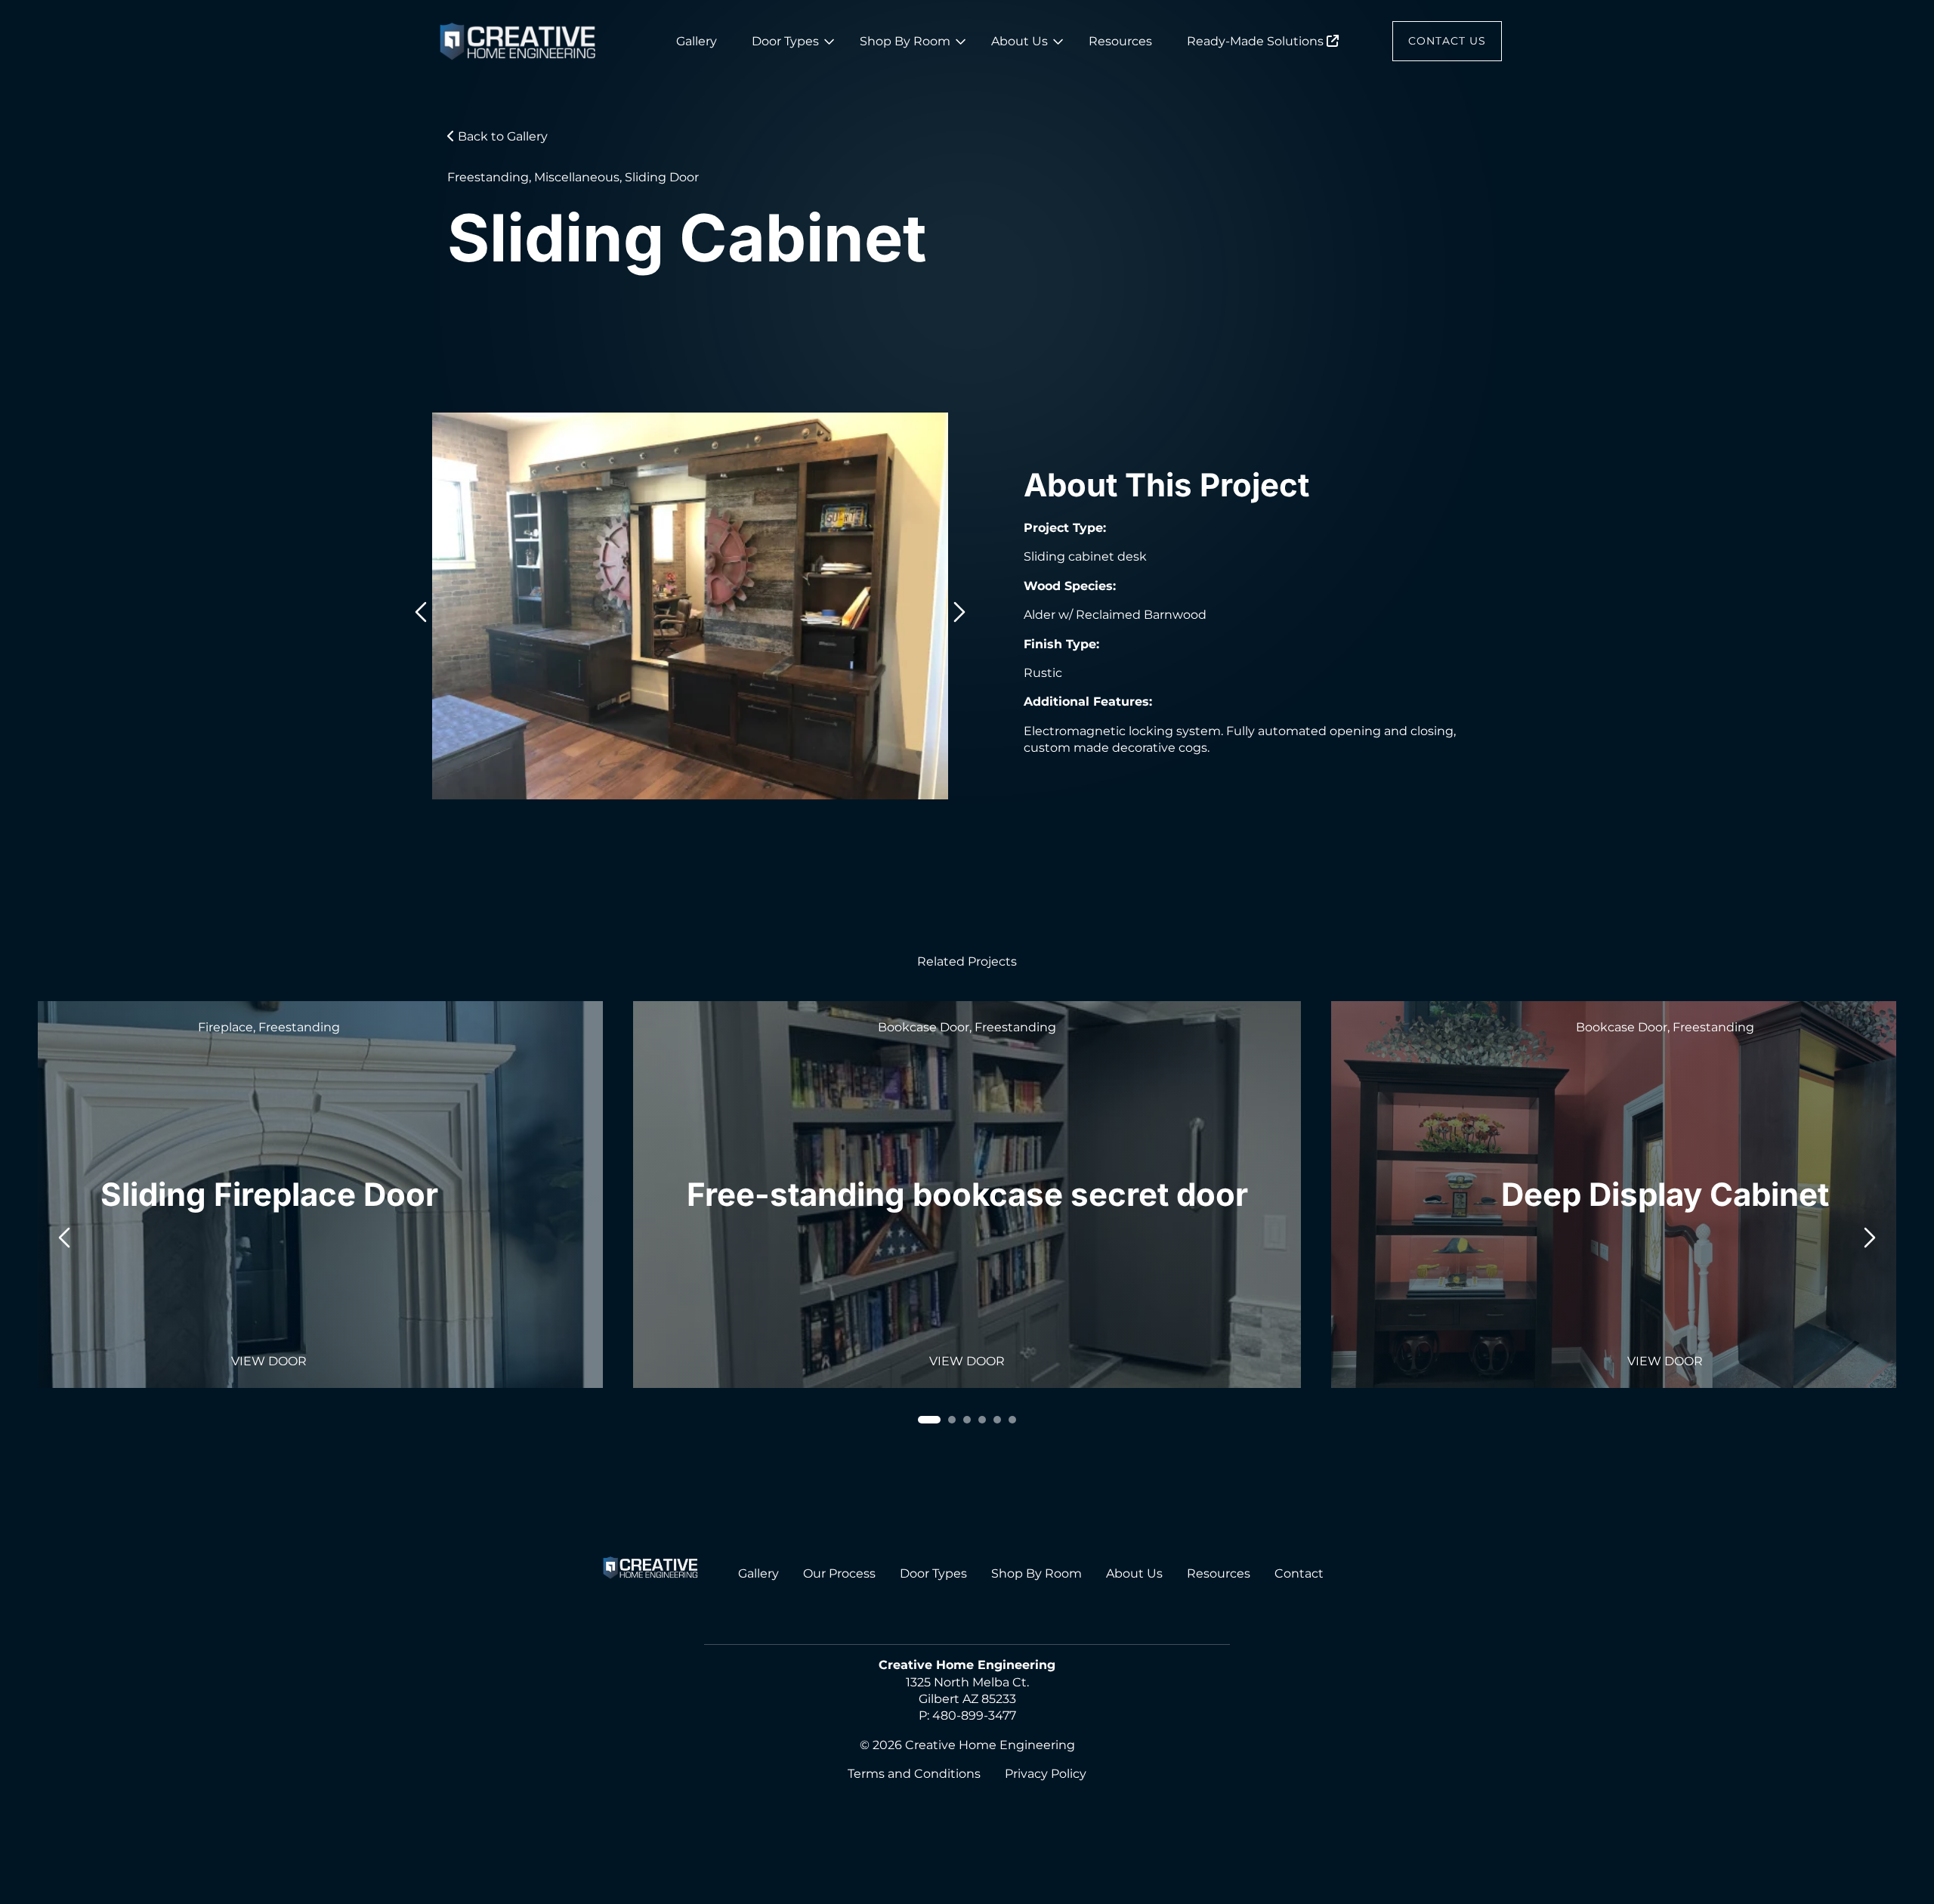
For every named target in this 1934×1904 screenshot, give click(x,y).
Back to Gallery (501, 136)
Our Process (839, 1573)
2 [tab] (952, 1420)
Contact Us (1447, 41)
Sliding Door (662, 177)
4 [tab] (982, 1420)
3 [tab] (967, 1420)
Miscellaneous (577, 177)
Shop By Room (905, 41)
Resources (1120, 41)
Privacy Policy (1046, 1774)
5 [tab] (997, 1420)
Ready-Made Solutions (1257, 41)
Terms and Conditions (914, 1774)
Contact (1299, 1573)
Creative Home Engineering (990, 1745)
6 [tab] (1012, 1420)
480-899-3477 (974, 1715)
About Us (1020, 41)
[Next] (959, 609)
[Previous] (421, 609)
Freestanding (488, 177)
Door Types (785, 41)
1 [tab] (929, 1420)
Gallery (697, 41)
